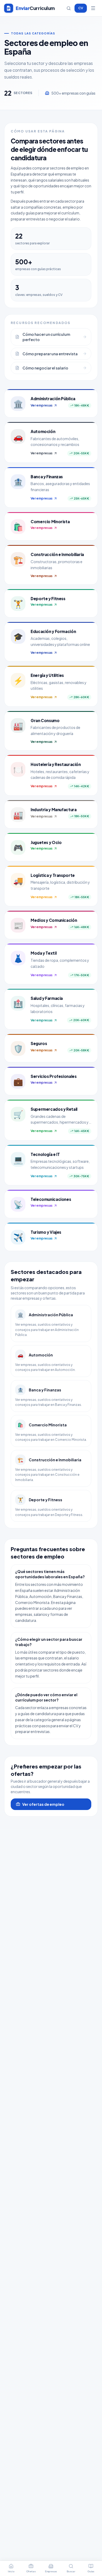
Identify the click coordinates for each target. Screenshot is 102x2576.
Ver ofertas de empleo (43, 1804)
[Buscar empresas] (69, 8)
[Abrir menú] (93, 8)
